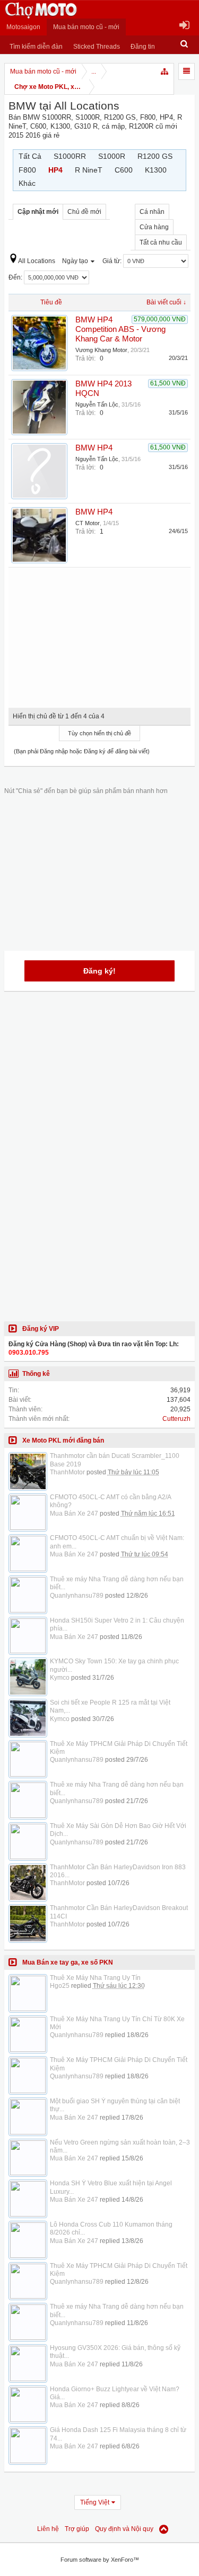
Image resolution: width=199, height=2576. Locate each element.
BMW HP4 (94, 448)
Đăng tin (143, 47)
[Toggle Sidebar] (187, 71)
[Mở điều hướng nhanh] (165, 71)
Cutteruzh (176, 1419)
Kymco (60, 1678)
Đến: (16, 277)
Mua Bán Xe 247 (74, 1514)
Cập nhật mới (38, 212)
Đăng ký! (99, 971)
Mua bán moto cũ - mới (86, 27)
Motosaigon (23, 27)
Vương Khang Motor (101, 350)
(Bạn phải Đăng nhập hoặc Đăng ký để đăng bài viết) (82, 751)
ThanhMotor (67, 1472)
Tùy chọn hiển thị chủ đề (99, 733)
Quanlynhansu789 (77, 1596)
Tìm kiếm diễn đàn (36, 47)
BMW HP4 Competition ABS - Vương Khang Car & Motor (120, 329)
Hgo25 (60, 1986)
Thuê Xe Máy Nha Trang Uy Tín (95, 1978)
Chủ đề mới (84, 212)
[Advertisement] (100, 634)
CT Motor (88, 523)
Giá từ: (113, 261)
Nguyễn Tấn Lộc (97, 404)
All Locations (37, 261)
